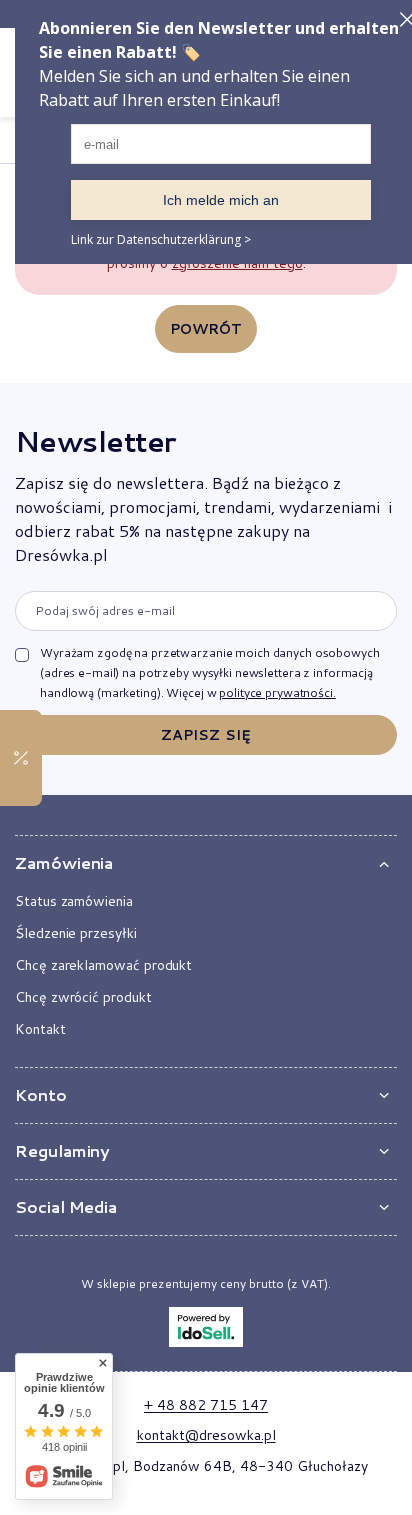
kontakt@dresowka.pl (206, 1435)
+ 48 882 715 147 (206, 1405)
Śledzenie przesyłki (76, 933)
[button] (206, 863)
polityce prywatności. (277, 692)
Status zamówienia (74, 901)
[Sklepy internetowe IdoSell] (206, 1327)
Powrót (206, 329)
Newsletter (95, 441)
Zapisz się (206, 735)
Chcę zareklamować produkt (103, 965)
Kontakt (40, 1029)
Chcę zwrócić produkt (83, 997)
